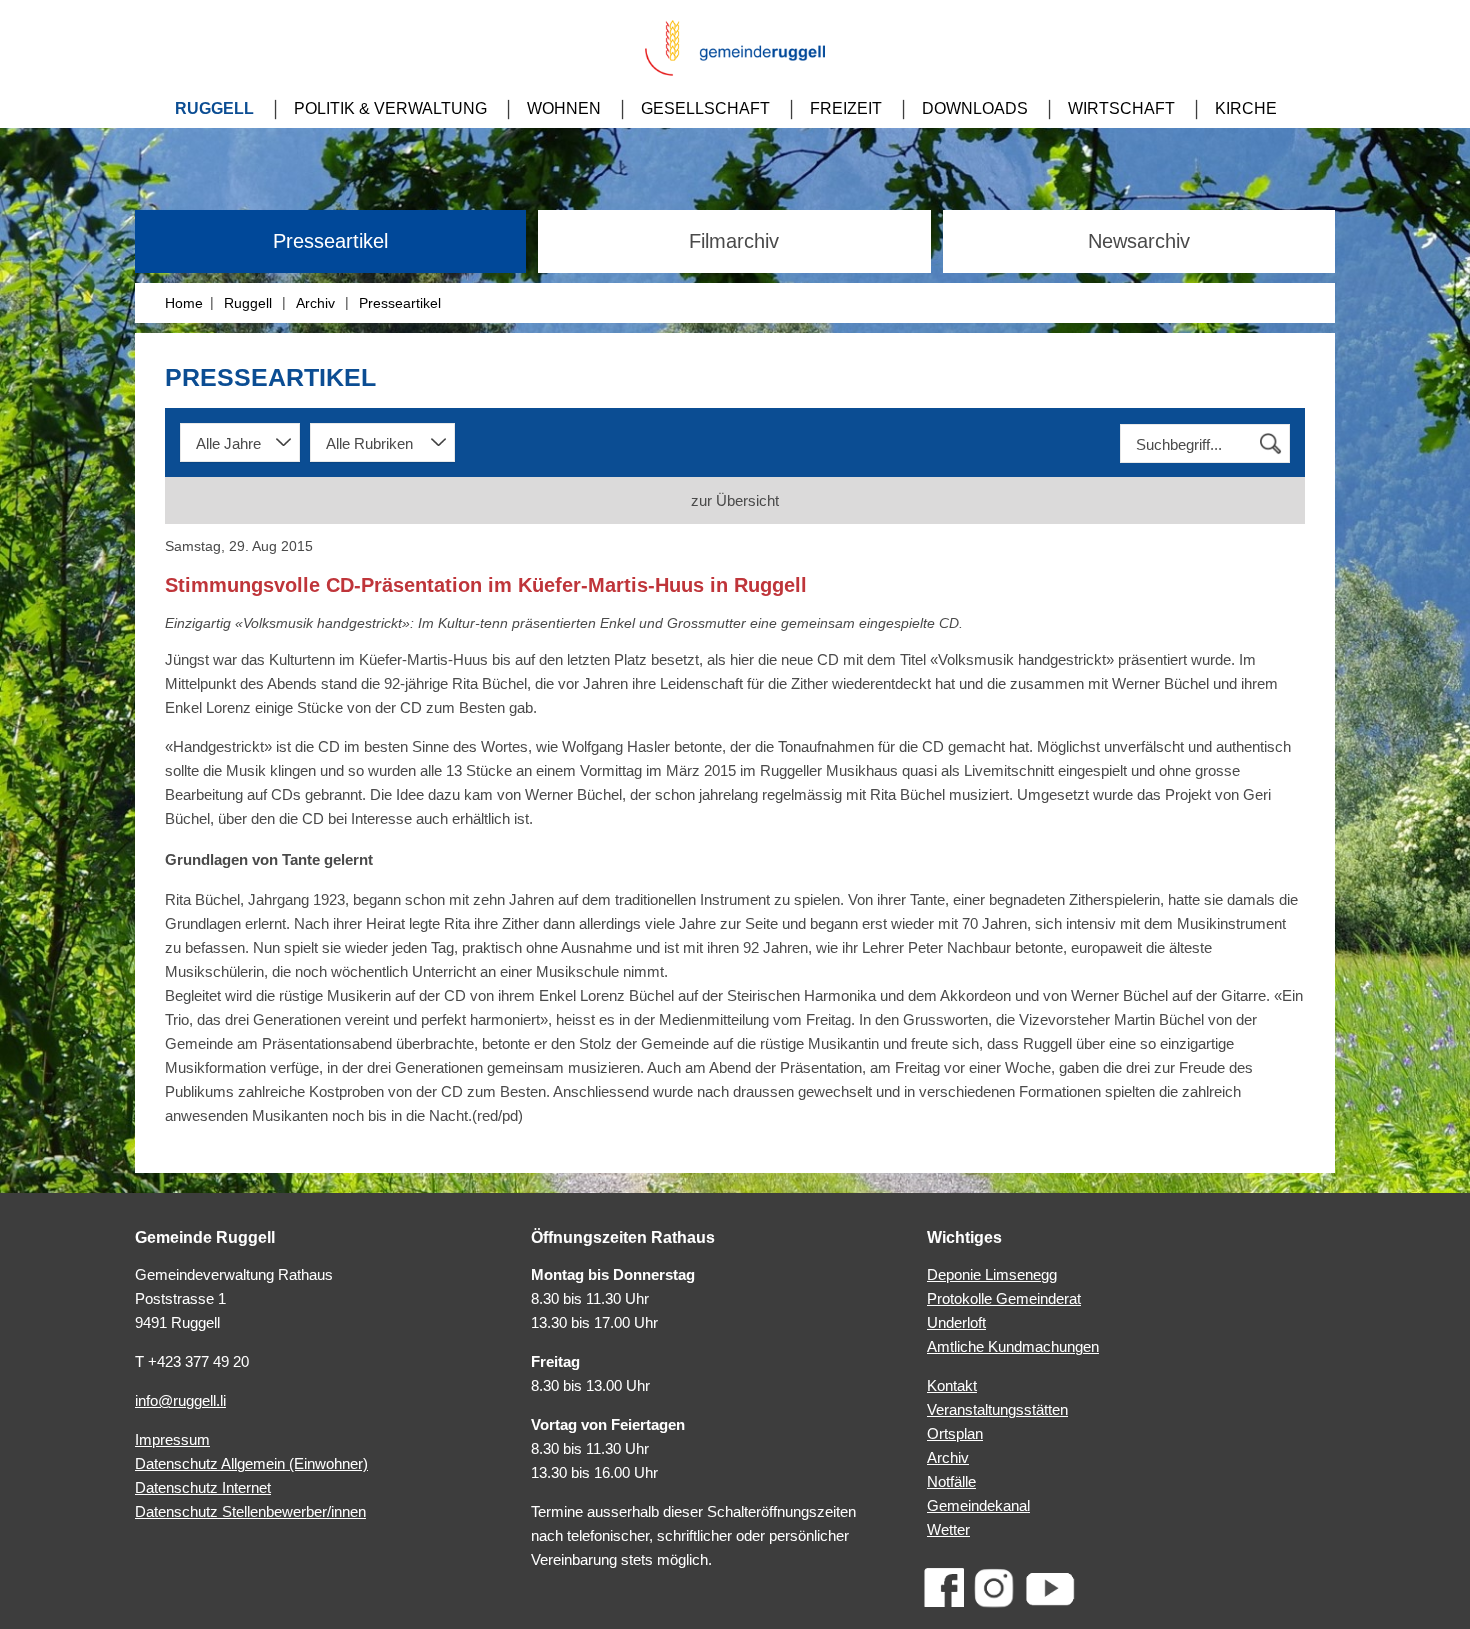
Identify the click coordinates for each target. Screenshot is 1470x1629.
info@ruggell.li (180, 1400)
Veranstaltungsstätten (997, 1409)
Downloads (975, 108)
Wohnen (564, 108)
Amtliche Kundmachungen (1013, 1346)
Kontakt (952, 1385)
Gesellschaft (705, 108)
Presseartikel (330, 241)
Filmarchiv (734, 241)
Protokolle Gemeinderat (1004, 1298)
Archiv (315, 303)
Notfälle (951, 1481)
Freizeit (846, 108)
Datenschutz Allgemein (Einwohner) (251, 1463)
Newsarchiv (1139, 241)
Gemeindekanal (978, 1505)
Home (184, 303)
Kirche (1246, 108)
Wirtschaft (1121, 108)
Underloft (956, 1322)
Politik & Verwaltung (390, 108)
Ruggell (214, 108)
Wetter (948, 1529)
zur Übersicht (735, 500)
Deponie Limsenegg (992, 1274)
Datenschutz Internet (203, 1487)
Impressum (172, 1439)
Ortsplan (955, 1433)
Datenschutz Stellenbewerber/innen (250, 1511)
